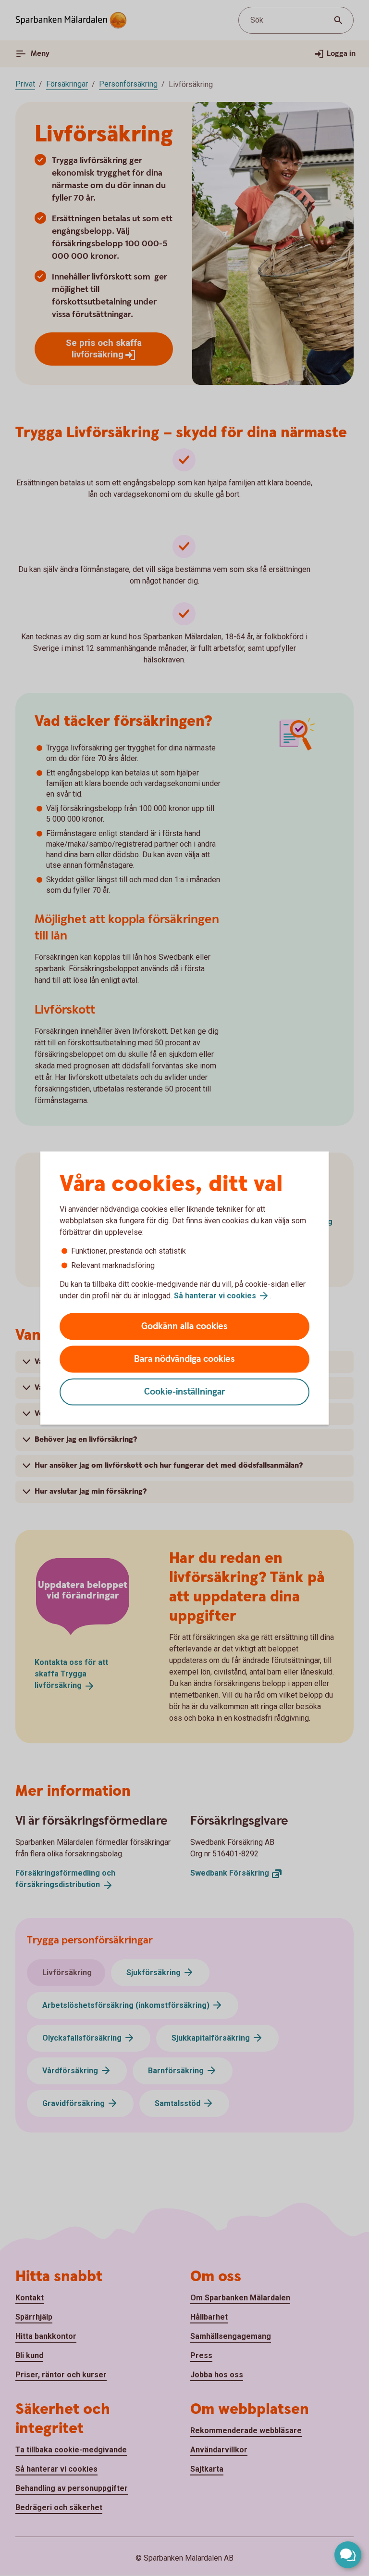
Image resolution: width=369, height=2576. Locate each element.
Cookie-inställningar (185, 1392)
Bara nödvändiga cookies (184, 1359)
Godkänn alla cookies (184, 1326)
